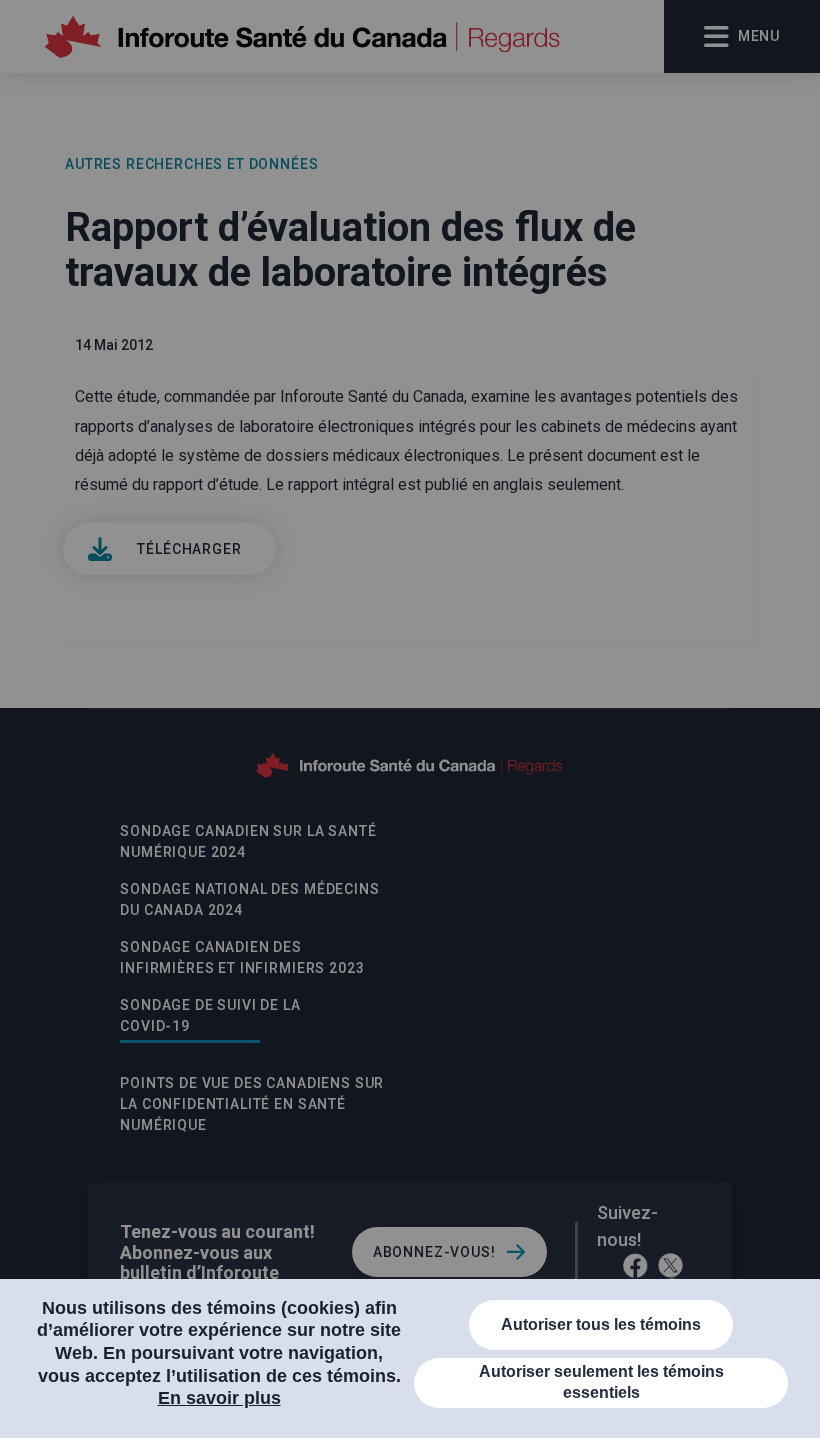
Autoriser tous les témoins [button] (601, 1324)
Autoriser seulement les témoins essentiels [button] (601, 1382)
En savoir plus (219, 1398)
